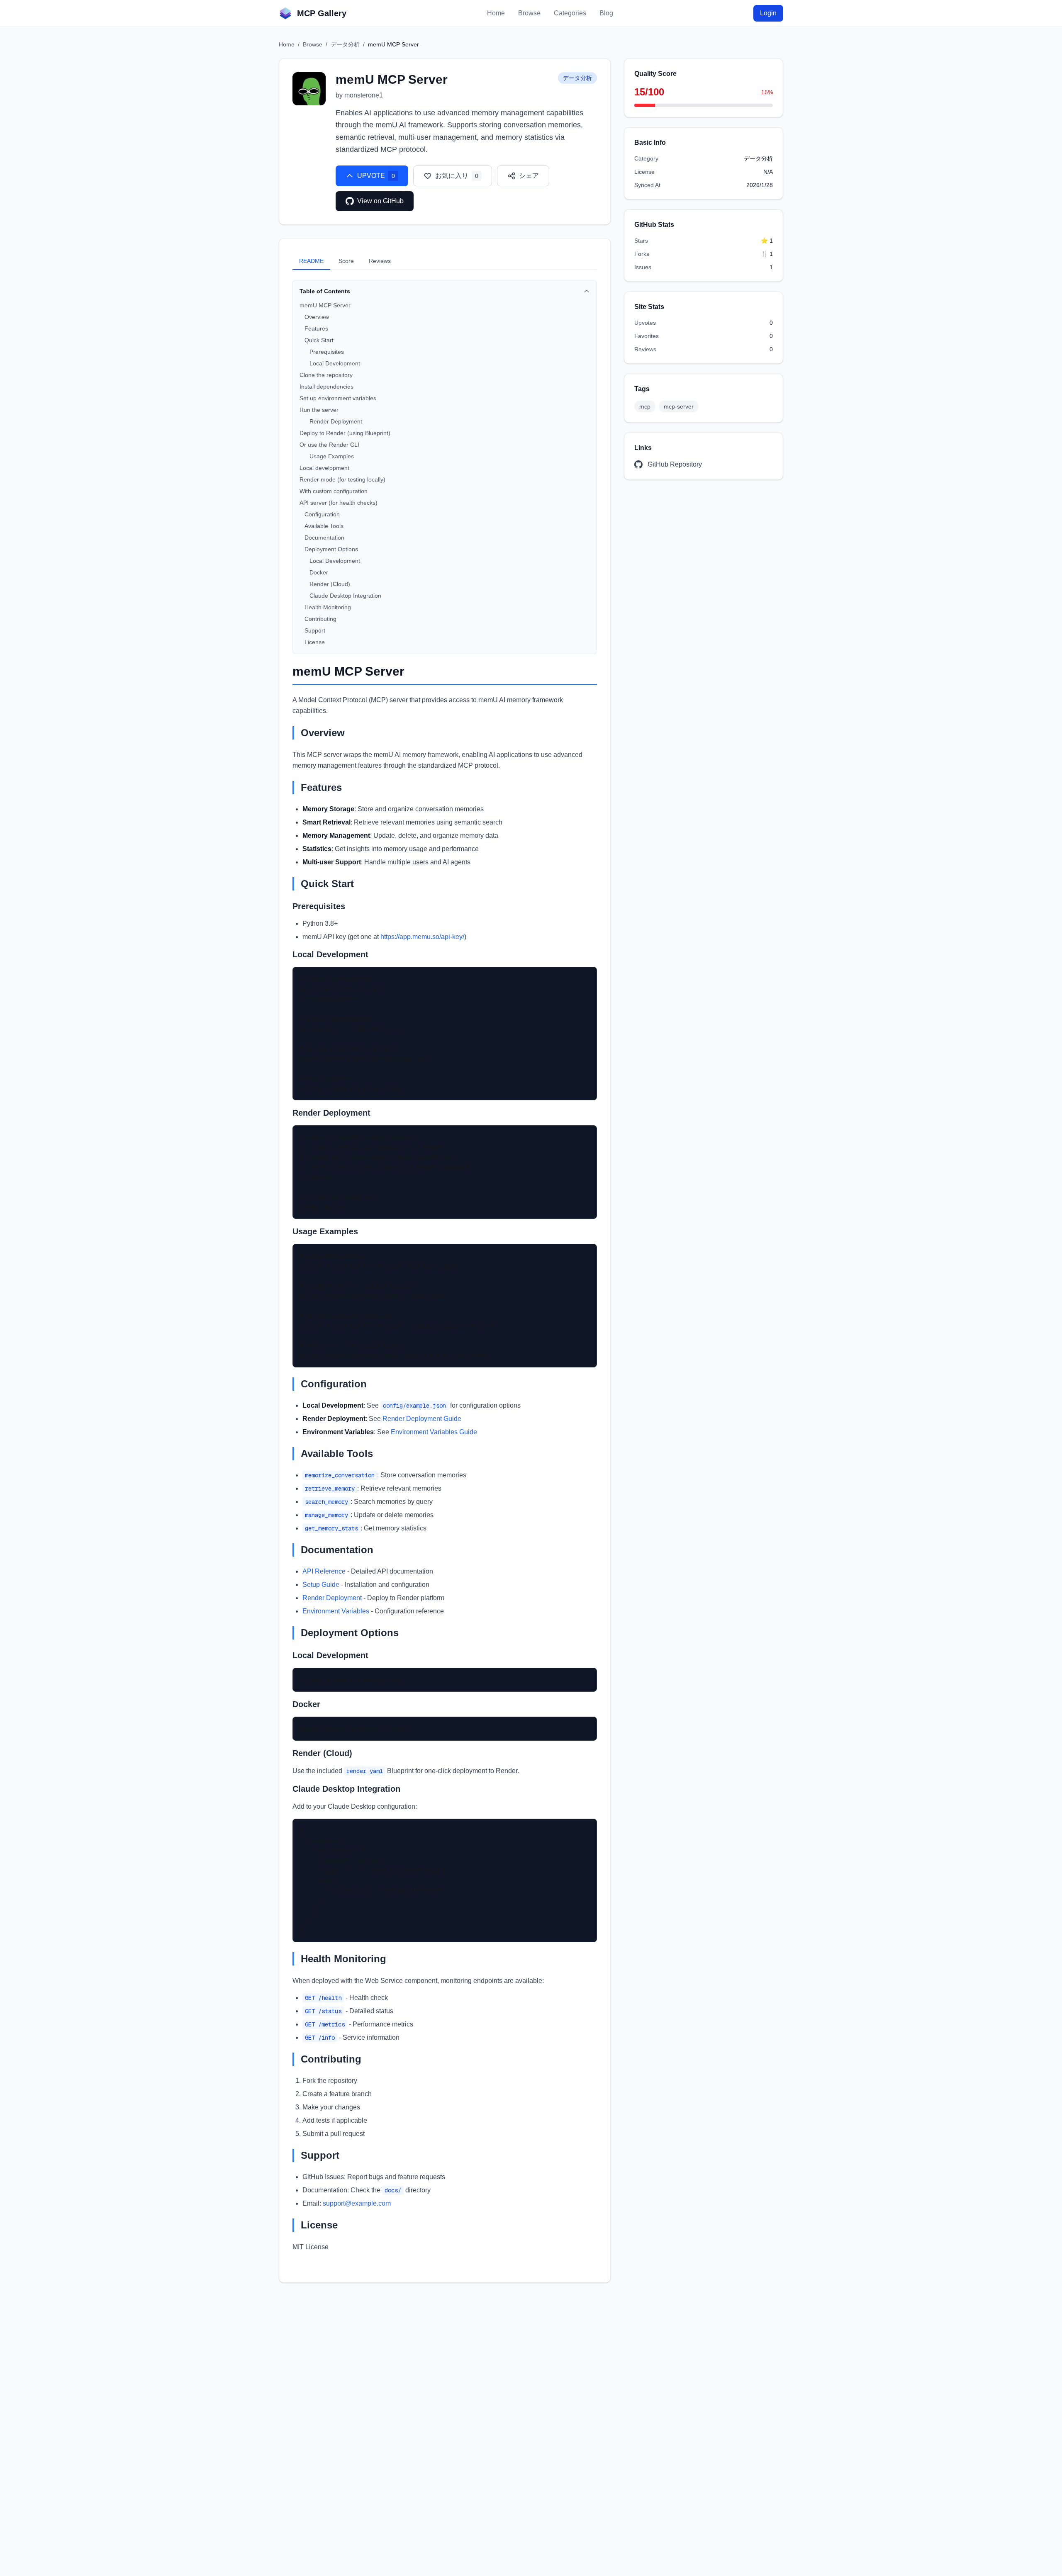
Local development (324, 468)
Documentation (324, 538)
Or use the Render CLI (329, 445)
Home (496, 13)
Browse (529, 13)
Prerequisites (327, 352)
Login (768, 13)
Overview (317, 317)
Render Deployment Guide (422, 1419)
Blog (606, 13)
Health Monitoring (328, 607)
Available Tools (324, 526)
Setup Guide (321, 1585)
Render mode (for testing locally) (342, 479)
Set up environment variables (338, 398)
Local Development (335, 363)
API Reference (324, 1571)
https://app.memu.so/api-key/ (422, 937)
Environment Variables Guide (434, 1432)
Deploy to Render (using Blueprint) (345, 433)
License (315, 642)
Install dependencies (326, 387)
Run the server (319, 410)
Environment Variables (336, 1611)
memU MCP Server (325, 305)
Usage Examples (332, 456)
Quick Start (319, 340)
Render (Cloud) (330, 584)
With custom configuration (334, 491)
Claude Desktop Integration (345, 596)
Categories (570, 13)
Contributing (320, 619)
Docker (319, 572)
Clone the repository (326, 375)
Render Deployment (336, 421)
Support (315, 630)
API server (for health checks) (339, 503)
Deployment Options (331, 549)
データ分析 (345, 44)
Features (316, 328)
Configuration (322, 514)
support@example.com (357, 2203)
